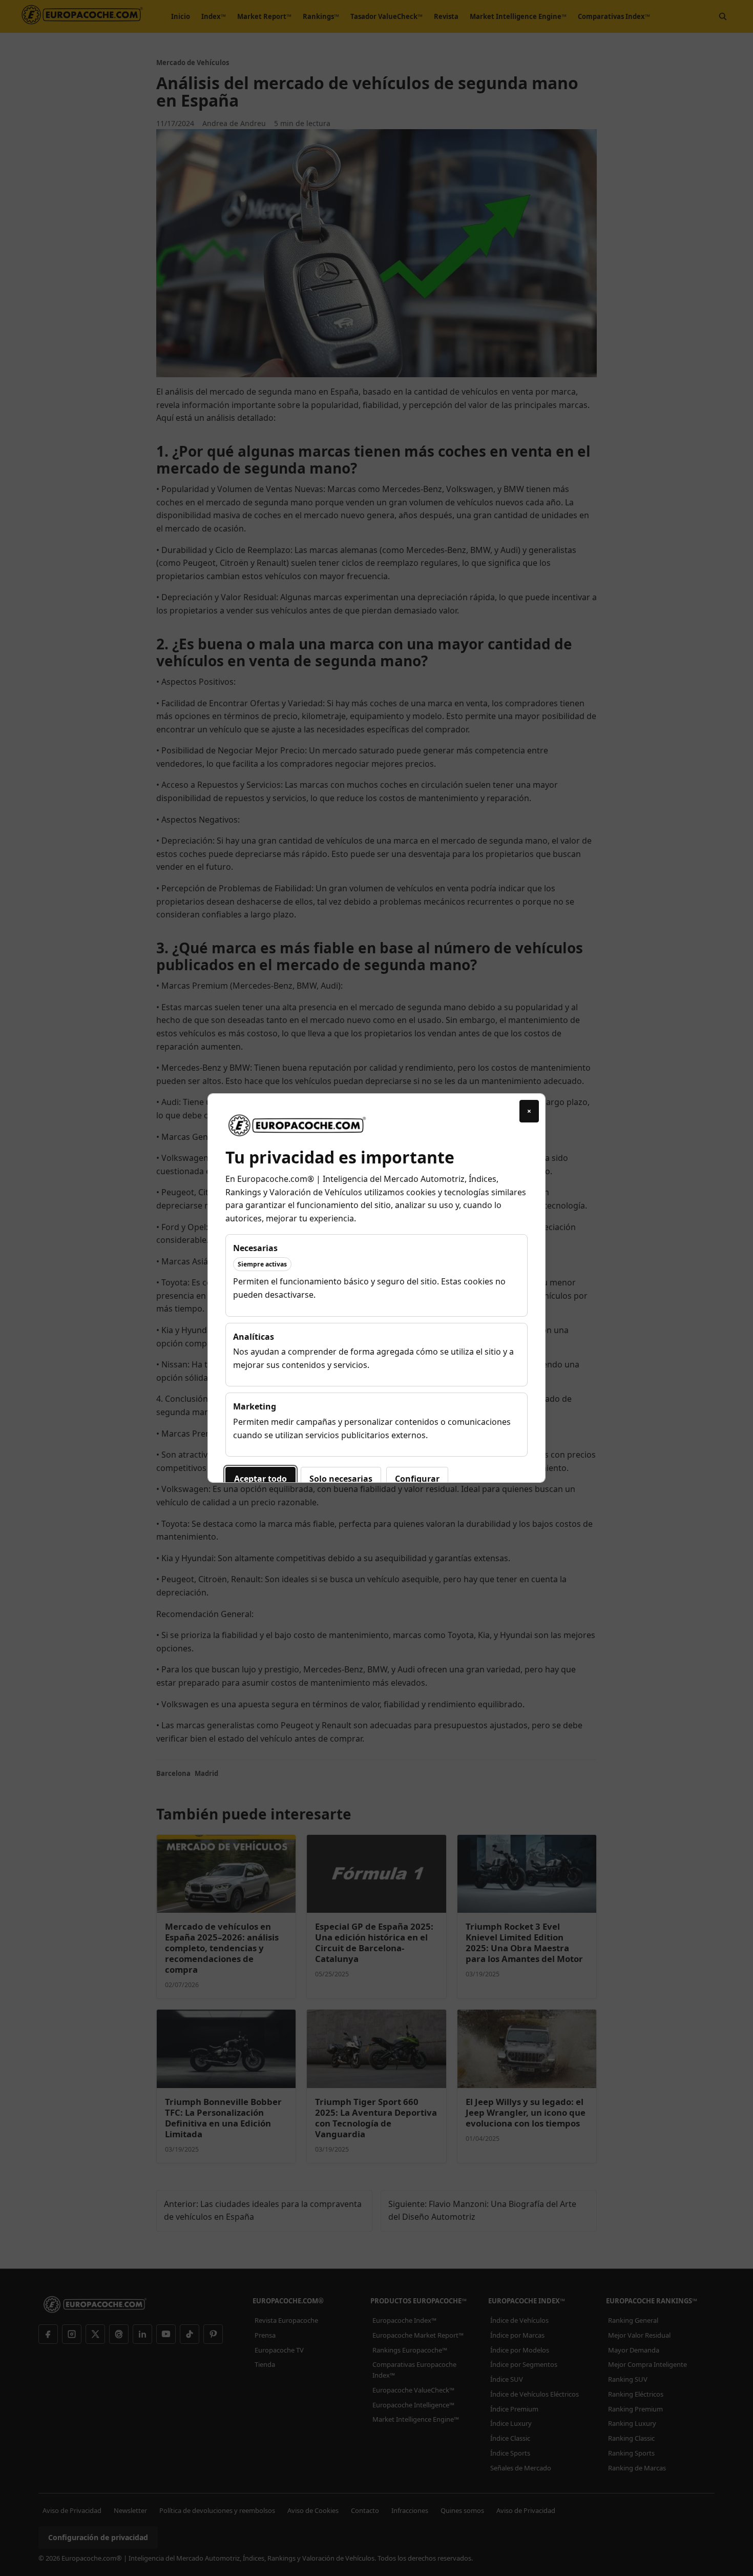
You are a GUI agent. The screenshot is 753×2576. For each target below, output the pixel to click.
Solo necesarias (341, 1479)
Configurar (417, 1479)
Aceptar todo (260, 1479)
